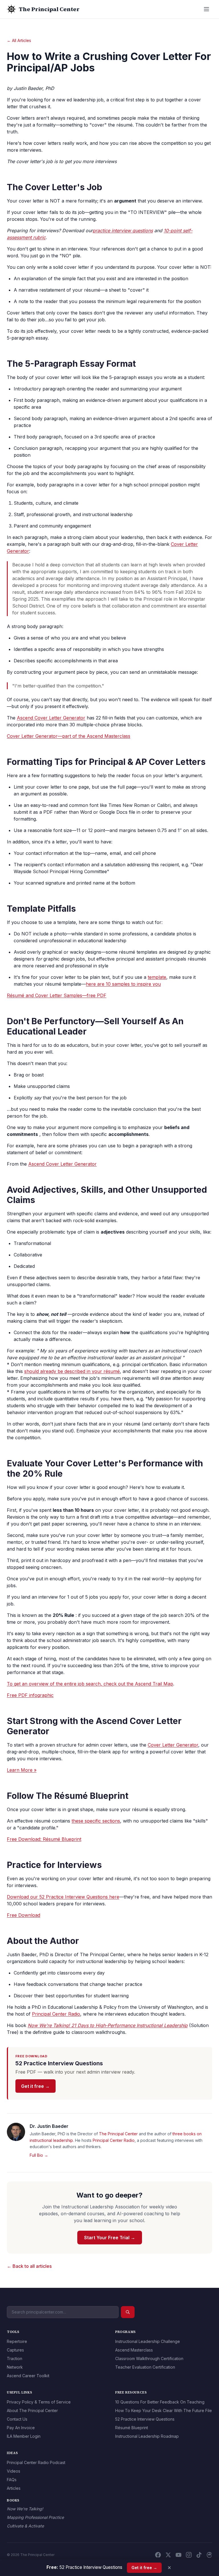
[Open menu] (206, 9)
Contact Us (17, 2419)
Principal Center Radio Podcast (36, 2462)
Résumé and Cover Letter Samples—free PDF (57, 995)
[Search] (128, 2312)
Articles (14, 2488)
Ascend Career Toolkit (28, 2376)
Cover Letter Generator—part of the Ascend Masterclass (69, 736)
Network (15, 2367)
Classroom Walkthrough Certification (149, 2359)
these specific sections (96, 1821)
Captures (15, 2350)
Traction (15, 2359)
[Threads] (209, 2555)
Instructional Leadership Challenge (148, 2341)
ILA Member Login (24, 2436)
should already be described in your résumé (72, 1371)
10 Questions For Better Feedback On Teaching (160, 2402)
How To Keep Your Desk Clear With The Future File (164, 2410)
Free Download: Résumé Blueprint (44, 1839)
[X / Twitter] (168, 2555)
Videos (14, 2471)
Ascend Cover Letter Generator (51, 718)
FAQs (12, 2480)
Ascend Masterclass (134, 2350)
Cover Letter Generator (173, 1745)
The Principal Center (118, 2134)
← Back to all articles (29, 2266)
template (157, 977)
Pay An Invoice (21, 2428)
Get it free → (35, 2086)
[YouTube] (179, 2555)
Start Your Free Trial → (110, 2238)
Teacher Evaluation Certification (145, 2367)
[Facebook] (158, 2555)
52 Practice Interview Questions (145, 2419)
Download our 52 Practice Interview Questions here (63, 1897)
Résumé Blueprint (132, 2428)
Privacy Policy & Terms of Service (39, 2402)
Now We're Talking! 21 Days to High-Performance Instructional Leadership (108, 2025)
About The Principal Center (32, 2410)
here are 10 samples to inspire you (123, 984)
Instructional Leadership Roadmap (147, 2436)
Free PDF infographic (30, 1695)
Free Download (24, 1915)
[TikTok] (199, 2555)
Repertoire (17, 2341)
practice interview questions (123, 230)
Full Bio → (39, 2155)
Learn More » (22, 1770)
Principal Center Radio (56, 2014)
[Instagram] (189, 2555)
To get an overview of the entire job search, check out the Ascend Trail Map (90, 1684)
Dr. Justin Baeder (49, 2126)
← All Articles (19, 40)
